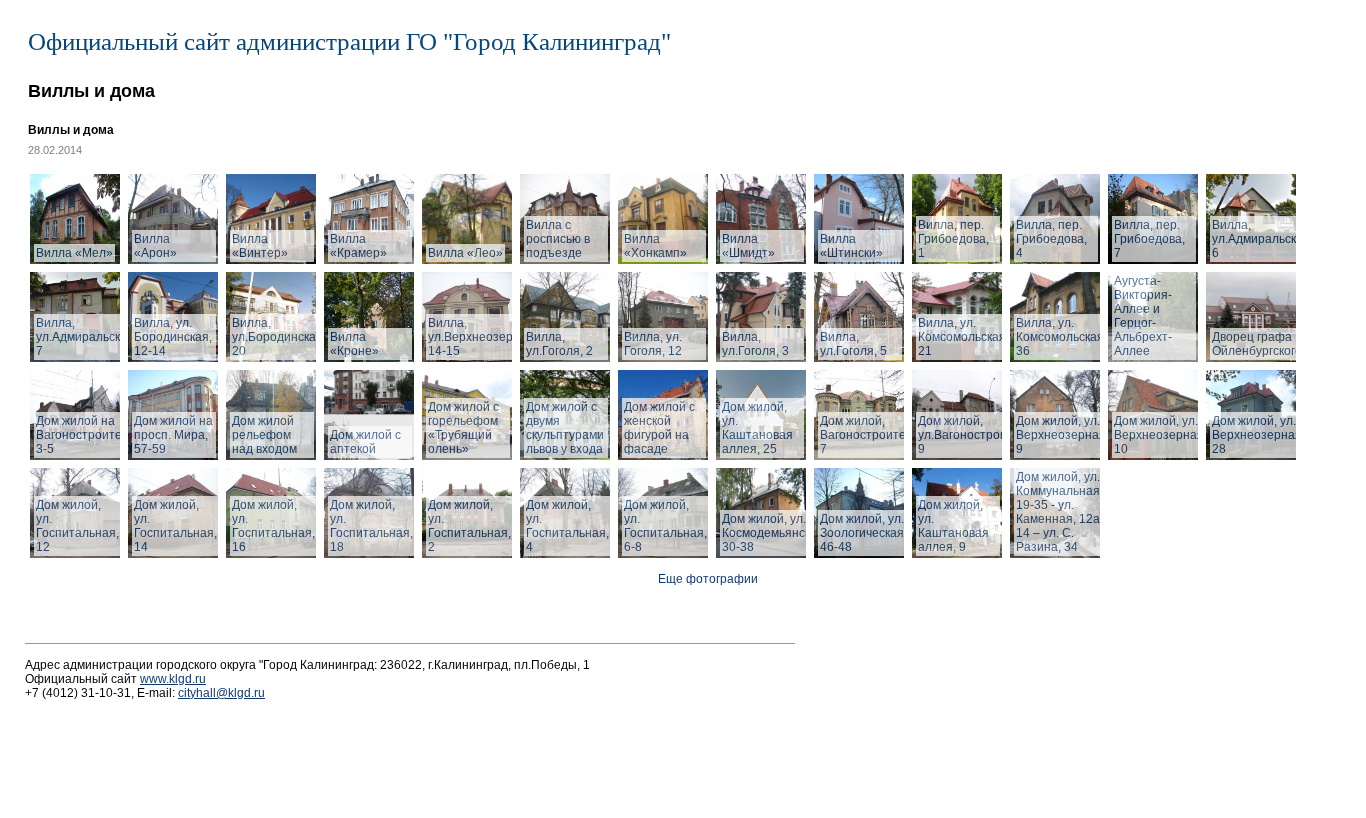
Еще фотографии (708, 579)
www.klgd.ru (173, 679)
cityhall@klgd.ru (221, 693)
